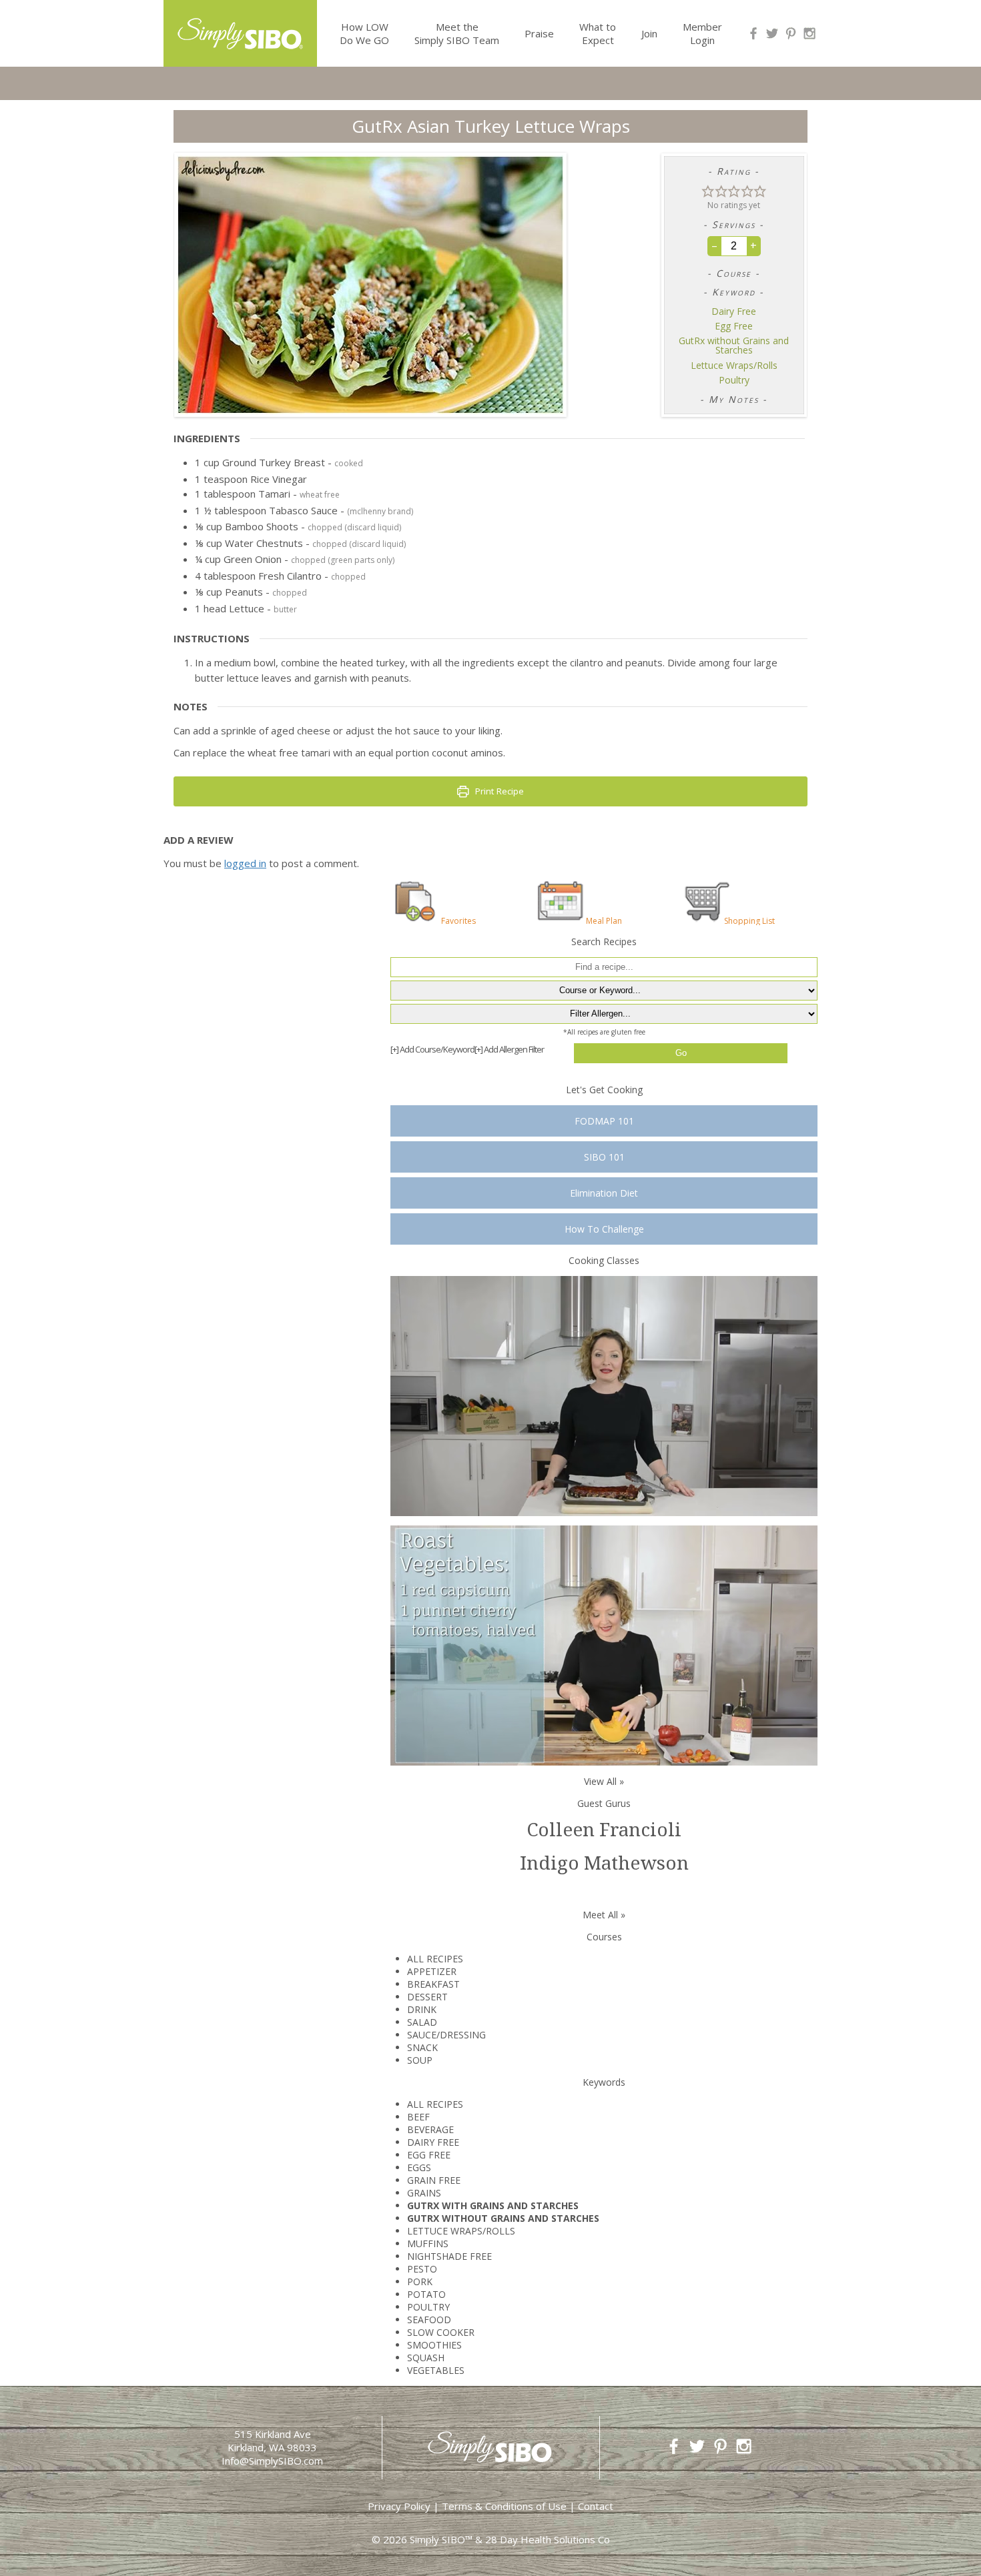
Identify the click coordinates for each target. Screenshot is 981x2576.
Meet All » (604, 1915)
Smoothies (434, 2345)
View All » (604, 1781)
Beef (418, 2117)
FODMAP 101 (604, 1121)
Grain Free (434, 2180)
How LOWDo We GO (364, 33)
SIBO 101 (604, 1157)
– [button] (714, 245)
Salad (422, 2022)
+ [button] (753, 245)
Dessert (427, 1997)
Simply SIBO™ (441, 2539)
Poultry (734, 380)
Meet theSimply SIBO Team (457, 33)
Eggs (419, 2167)
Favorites (458, 920)
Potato (426, 2294)
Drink (422, 2009)
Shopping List (749, 920)
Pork (420, 2282)
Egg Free (734, 326)
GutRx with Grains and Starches (493, 2205)
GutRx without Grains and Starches (734, 346)
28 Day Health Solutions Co (548, 2539)
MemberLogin (702, 33)
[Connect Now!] (753, 33)
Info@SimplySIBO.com (272, 2461)
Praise (539, 33)
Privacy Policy (399, 2506)
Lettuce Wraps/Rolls (734, 366)
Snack (422, 2047)
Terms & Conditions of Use (504, 2506)
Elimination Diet (604, 1193)
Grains (424, 2193)
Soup (420, 2060)
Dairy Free (734, 311)
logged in (245, 863)
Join (649, 33)
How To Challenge (604, 1229)
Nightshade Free (449, 2256)
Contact (596, 2506)
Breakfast (433, 1984)
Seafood (429, 2320)
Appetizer (432, 1971)
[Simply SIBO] (240, 29)
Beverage (430, 2129)
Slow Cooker (441, 2332)
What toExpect (598, 33)
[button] (708, 190)
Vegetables (436, 2370)
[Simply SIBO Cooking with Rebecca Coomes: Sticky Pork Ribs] (604, 1395)
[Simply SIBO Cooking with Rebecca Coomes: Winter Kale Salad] (604, 1645)
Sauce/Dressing (446, 2035)
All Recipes (435, 1959)
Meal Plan (604, 920)
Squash (426, 2358)
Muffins (428, 2243)
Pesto (422, 2269)
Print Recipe (498, 791)
